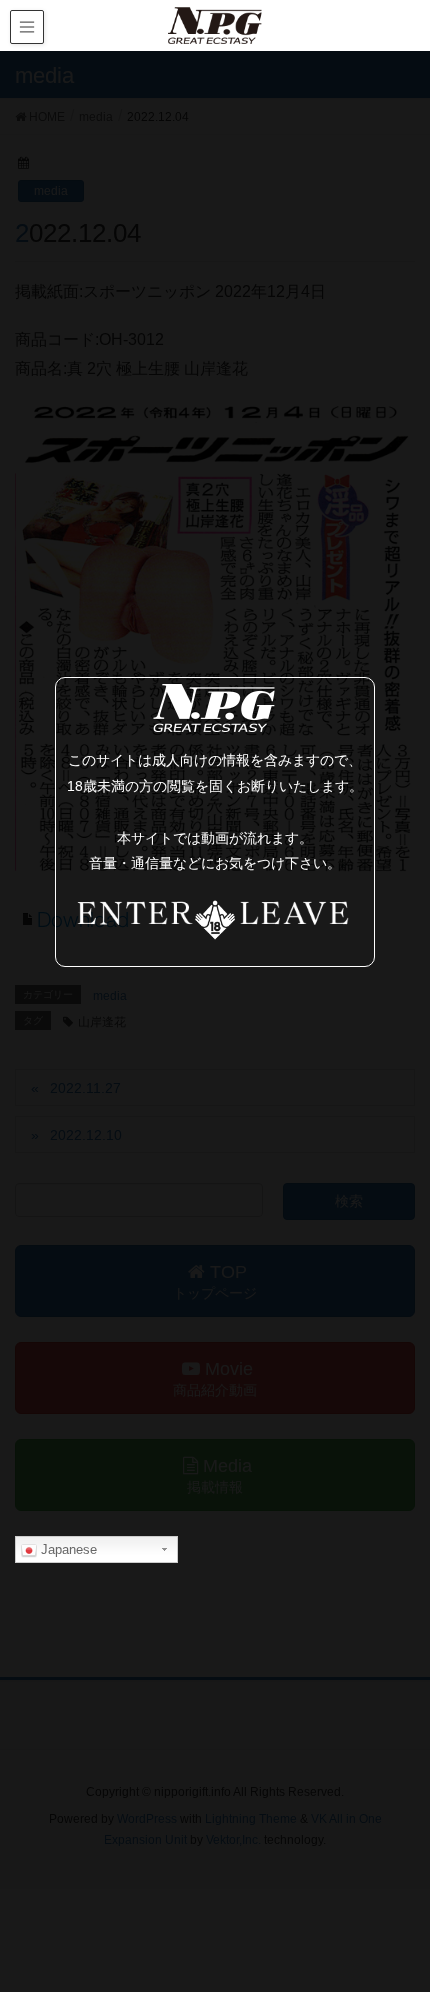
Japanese (67, 1549)
